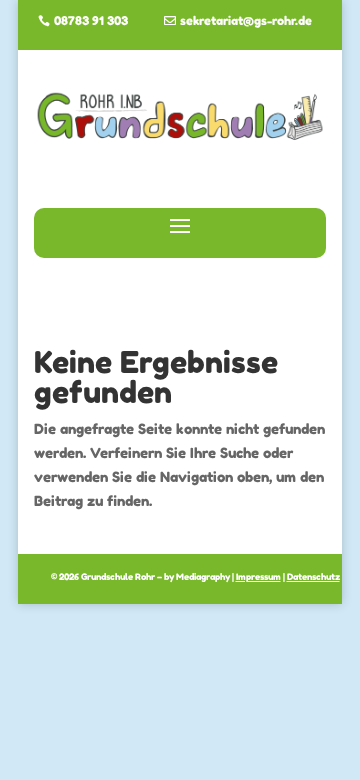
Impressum (258, 576)
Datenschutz (313, 576)
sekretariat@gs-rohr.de (246, 20)
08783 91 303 (91, 20)
